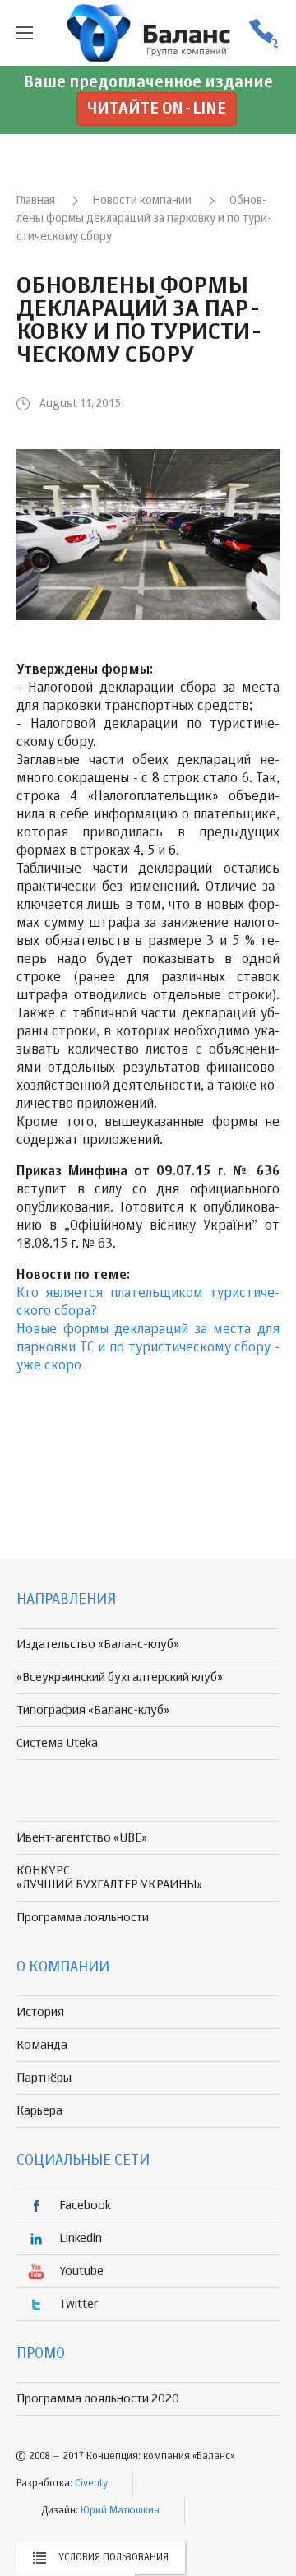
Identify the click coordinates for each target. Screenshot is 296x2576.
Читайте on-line (157, 109)
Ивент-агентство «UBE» (82, 1838)
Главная (36, 201)
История (40, 2012)
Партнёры (44, 2078)
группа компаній (148, 33)
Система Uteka (57, 1743)
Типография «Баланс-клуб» (93, 1710)
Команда (42, 2045)
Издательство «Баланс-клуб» (98, 1645)
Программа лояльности (83, 1918)
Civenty (91, 2484)
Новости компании (142, 201)
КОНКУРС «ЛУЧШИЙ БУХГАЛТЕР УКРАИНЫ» (109, 1878)
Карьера (39, 2111)
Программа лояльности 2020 (98, 2399)
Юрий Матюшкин (120, 2511)
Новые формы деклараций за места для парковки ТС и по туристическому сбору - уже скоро (148, 1348)
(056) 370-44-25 (263, 33)
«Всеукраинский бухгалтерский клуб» (120, 1677)
